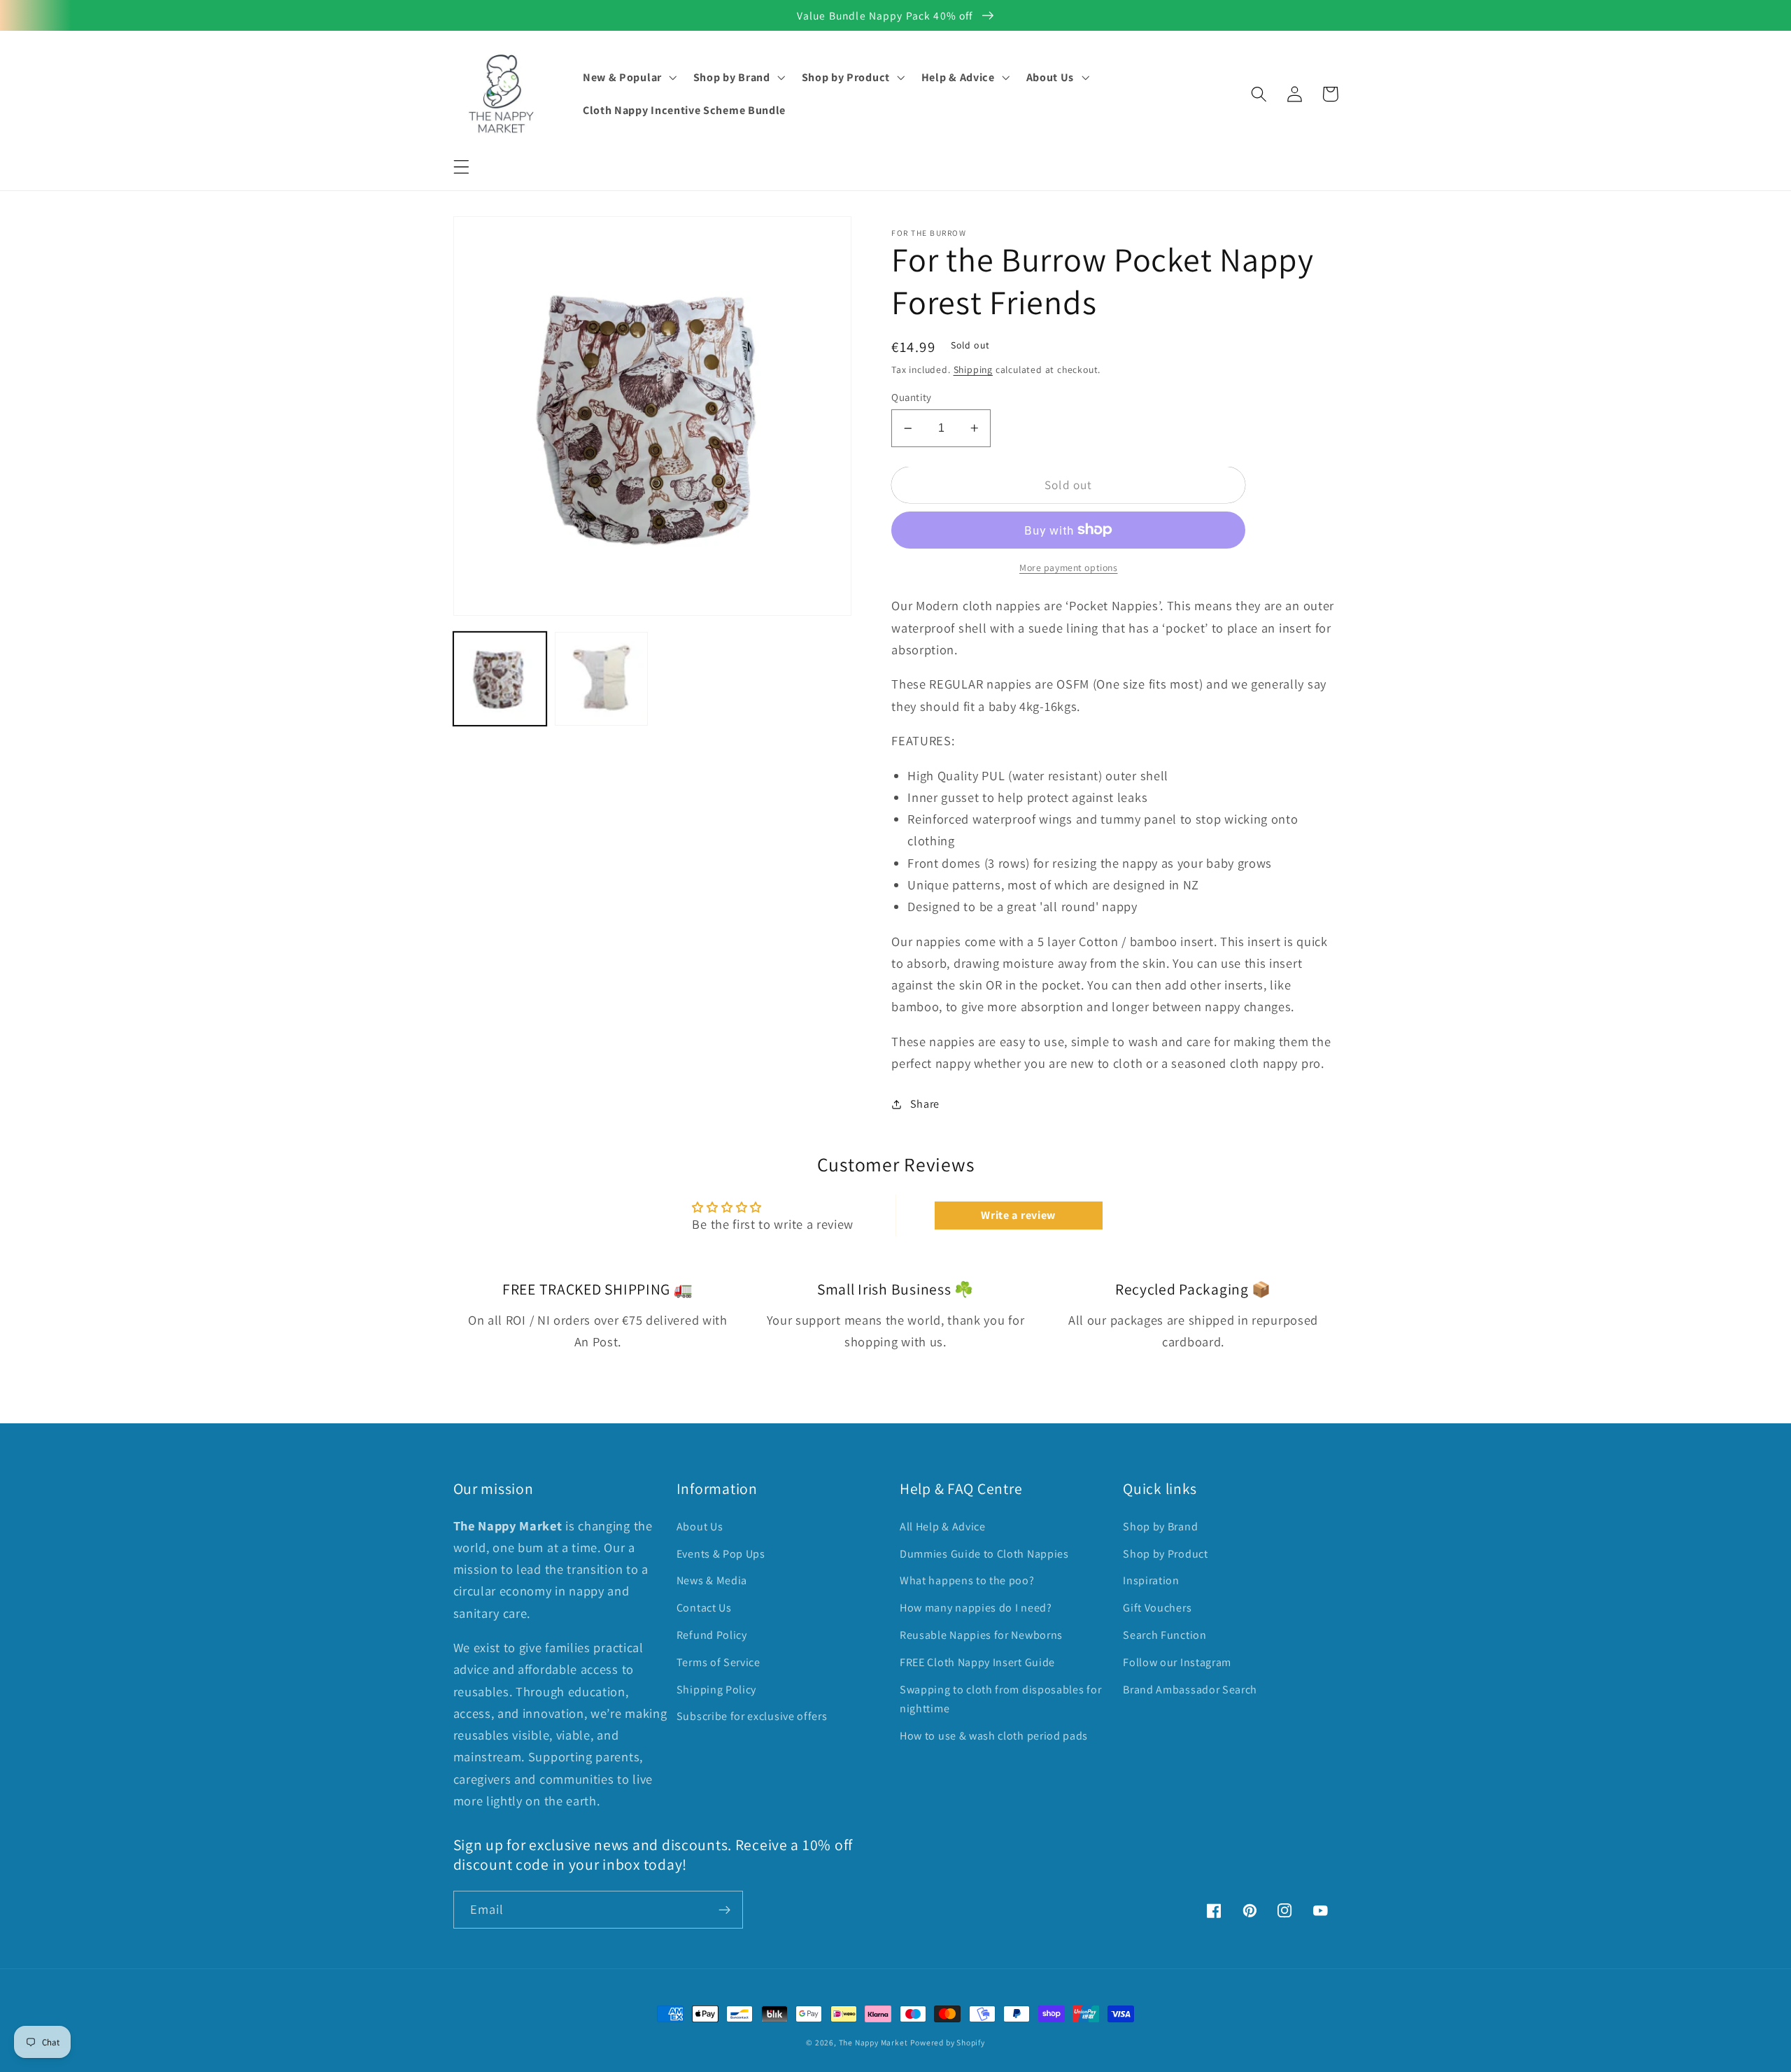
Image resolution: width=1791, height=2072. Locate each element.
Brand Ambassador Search (1190, 1690)
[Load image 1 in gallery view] (500, 679)
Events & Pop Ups (721, 1554)
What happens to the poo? (967, 1580)
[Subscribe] (724, 1910)
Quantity (912, 397)
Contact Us (704, 1608)
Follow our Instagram (1177, 1662)
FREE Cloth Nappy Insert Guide (977, 1662)
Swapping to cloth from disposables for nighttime (1000, 1699)
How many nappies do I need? (976, 1608)
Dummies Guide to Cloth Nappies (984, 1554)
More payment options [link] (1069, 568)
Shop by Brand (1160, 1527)
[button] (461, 167)
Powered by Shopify (948, 2042)
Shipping (973, 369)
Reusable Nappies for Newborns (981, 1635)
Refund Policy (712, 1635)
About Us (700, 1527)
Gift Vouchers (1157, 1608)
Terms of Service (718, 1662)
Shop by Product (1165, 1554)
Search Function (1164, 1635)
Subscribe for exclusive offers (752, 1716)
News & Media (712, 1580)
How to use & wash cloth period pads (994, 1736)
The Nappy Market (873, 2042)
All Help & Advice (943, 1527)
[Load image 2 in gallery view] (602, 679)
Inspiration (1151, 1580)
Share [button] (925, 1104)
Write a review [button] (1018, 1215)
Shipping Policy (716, 1690)
